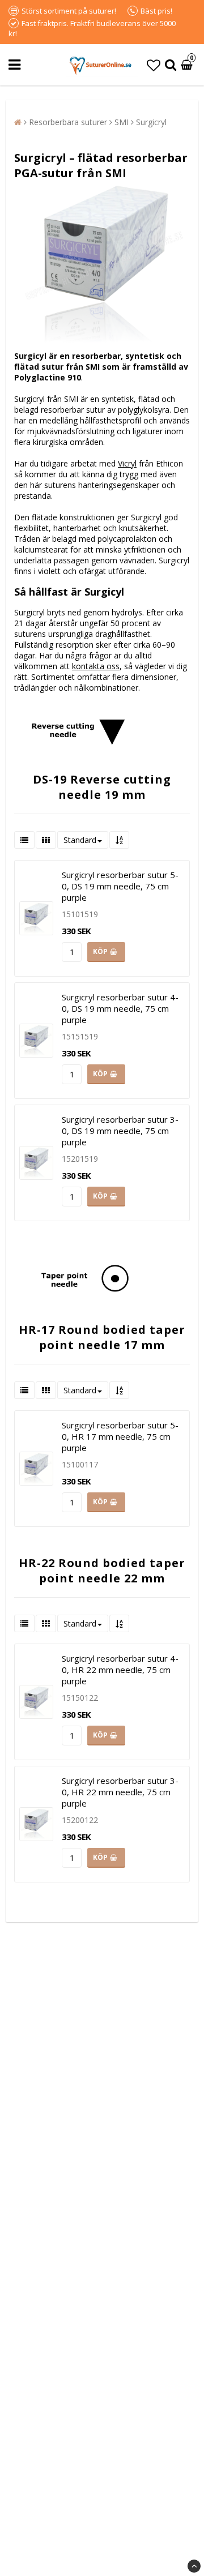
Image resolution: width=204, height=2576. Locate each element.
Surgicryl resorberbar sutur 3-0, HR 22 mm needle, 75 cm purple (120, 1792)
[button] (154, 65)
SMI (122, 122)
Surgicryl (151, 122)
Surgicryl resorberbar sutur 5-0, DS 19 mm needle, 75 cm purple (120, 886)
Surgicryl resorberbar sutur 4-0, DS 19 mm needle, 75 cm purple (120, 1008)
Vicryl (127, 463)
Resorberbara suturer (68, 122)
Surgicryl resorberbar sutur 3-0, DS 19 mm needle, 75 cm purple (120, 1131)
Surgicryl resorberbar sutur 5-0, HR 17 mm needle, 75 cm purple (120, 1436)
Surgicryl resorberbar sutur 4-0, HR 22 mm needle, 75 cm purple (120, 1670)
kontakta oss (96, 666)
